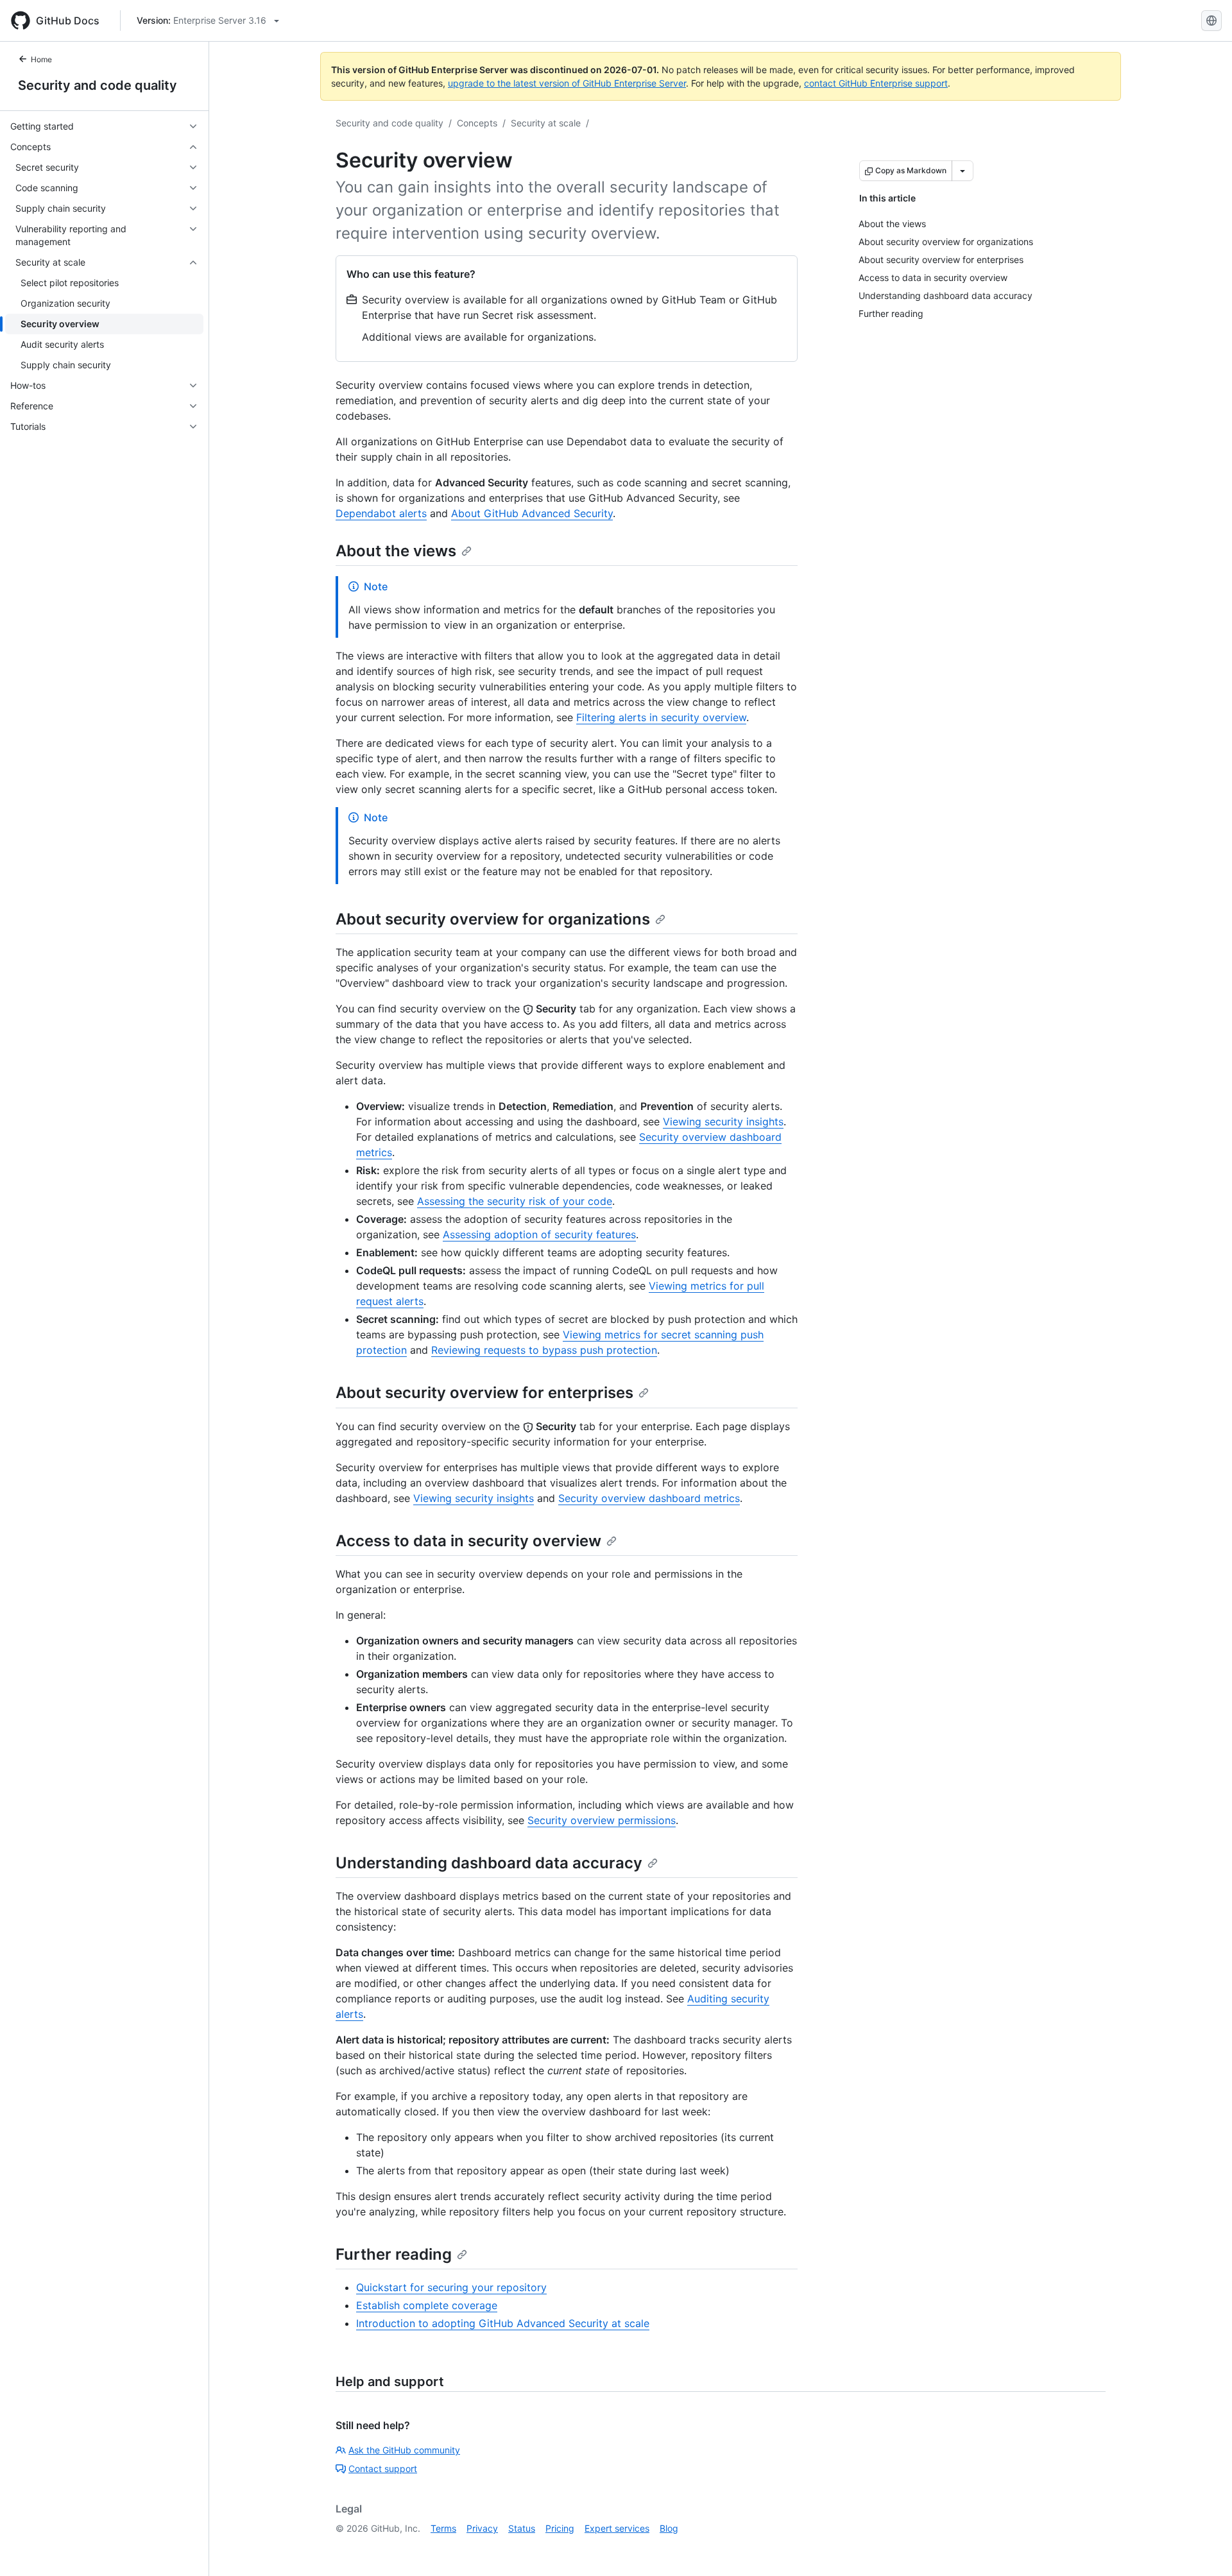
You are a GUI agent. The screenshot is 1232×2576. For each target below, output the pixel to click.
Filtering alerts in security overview (661, 717)
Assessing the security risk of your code (515, 1201)
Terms (443, 2528)
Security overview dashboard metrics (649, 1498)
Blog (669, 2528)
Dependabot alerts (381, 513)
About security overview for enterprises (484, 1393)
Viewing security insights (723, 1122)
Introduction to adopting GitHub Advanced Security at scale (503, 2323)
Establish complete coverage (427, 2305)
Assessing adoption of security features (539, 1234)
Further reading (394, 2254)
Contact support (383, 2469)
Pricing (560, 2528)
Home (41, 59)
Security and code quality (98, 85)
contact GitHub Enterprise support (876, 83)
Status (522, 2528)
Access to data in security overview (468, 1541)
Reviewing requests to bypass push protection (544, 1350)
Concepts (477, 123)
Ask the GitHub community (404, 2450)
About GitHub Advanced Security (532, 513)
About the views (396, 551)
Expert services (617, 2528)
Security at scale (546, 123)
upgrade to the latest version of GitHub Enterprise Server (567, 83)
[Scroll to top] (1204, 2548)
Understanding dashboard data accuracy (489, 1863)
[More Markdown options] (963, 171)
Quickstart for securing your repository (451, 2287)
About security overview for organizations (493, 919)
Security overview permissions (602, 1820)
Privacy (482, 2528)
